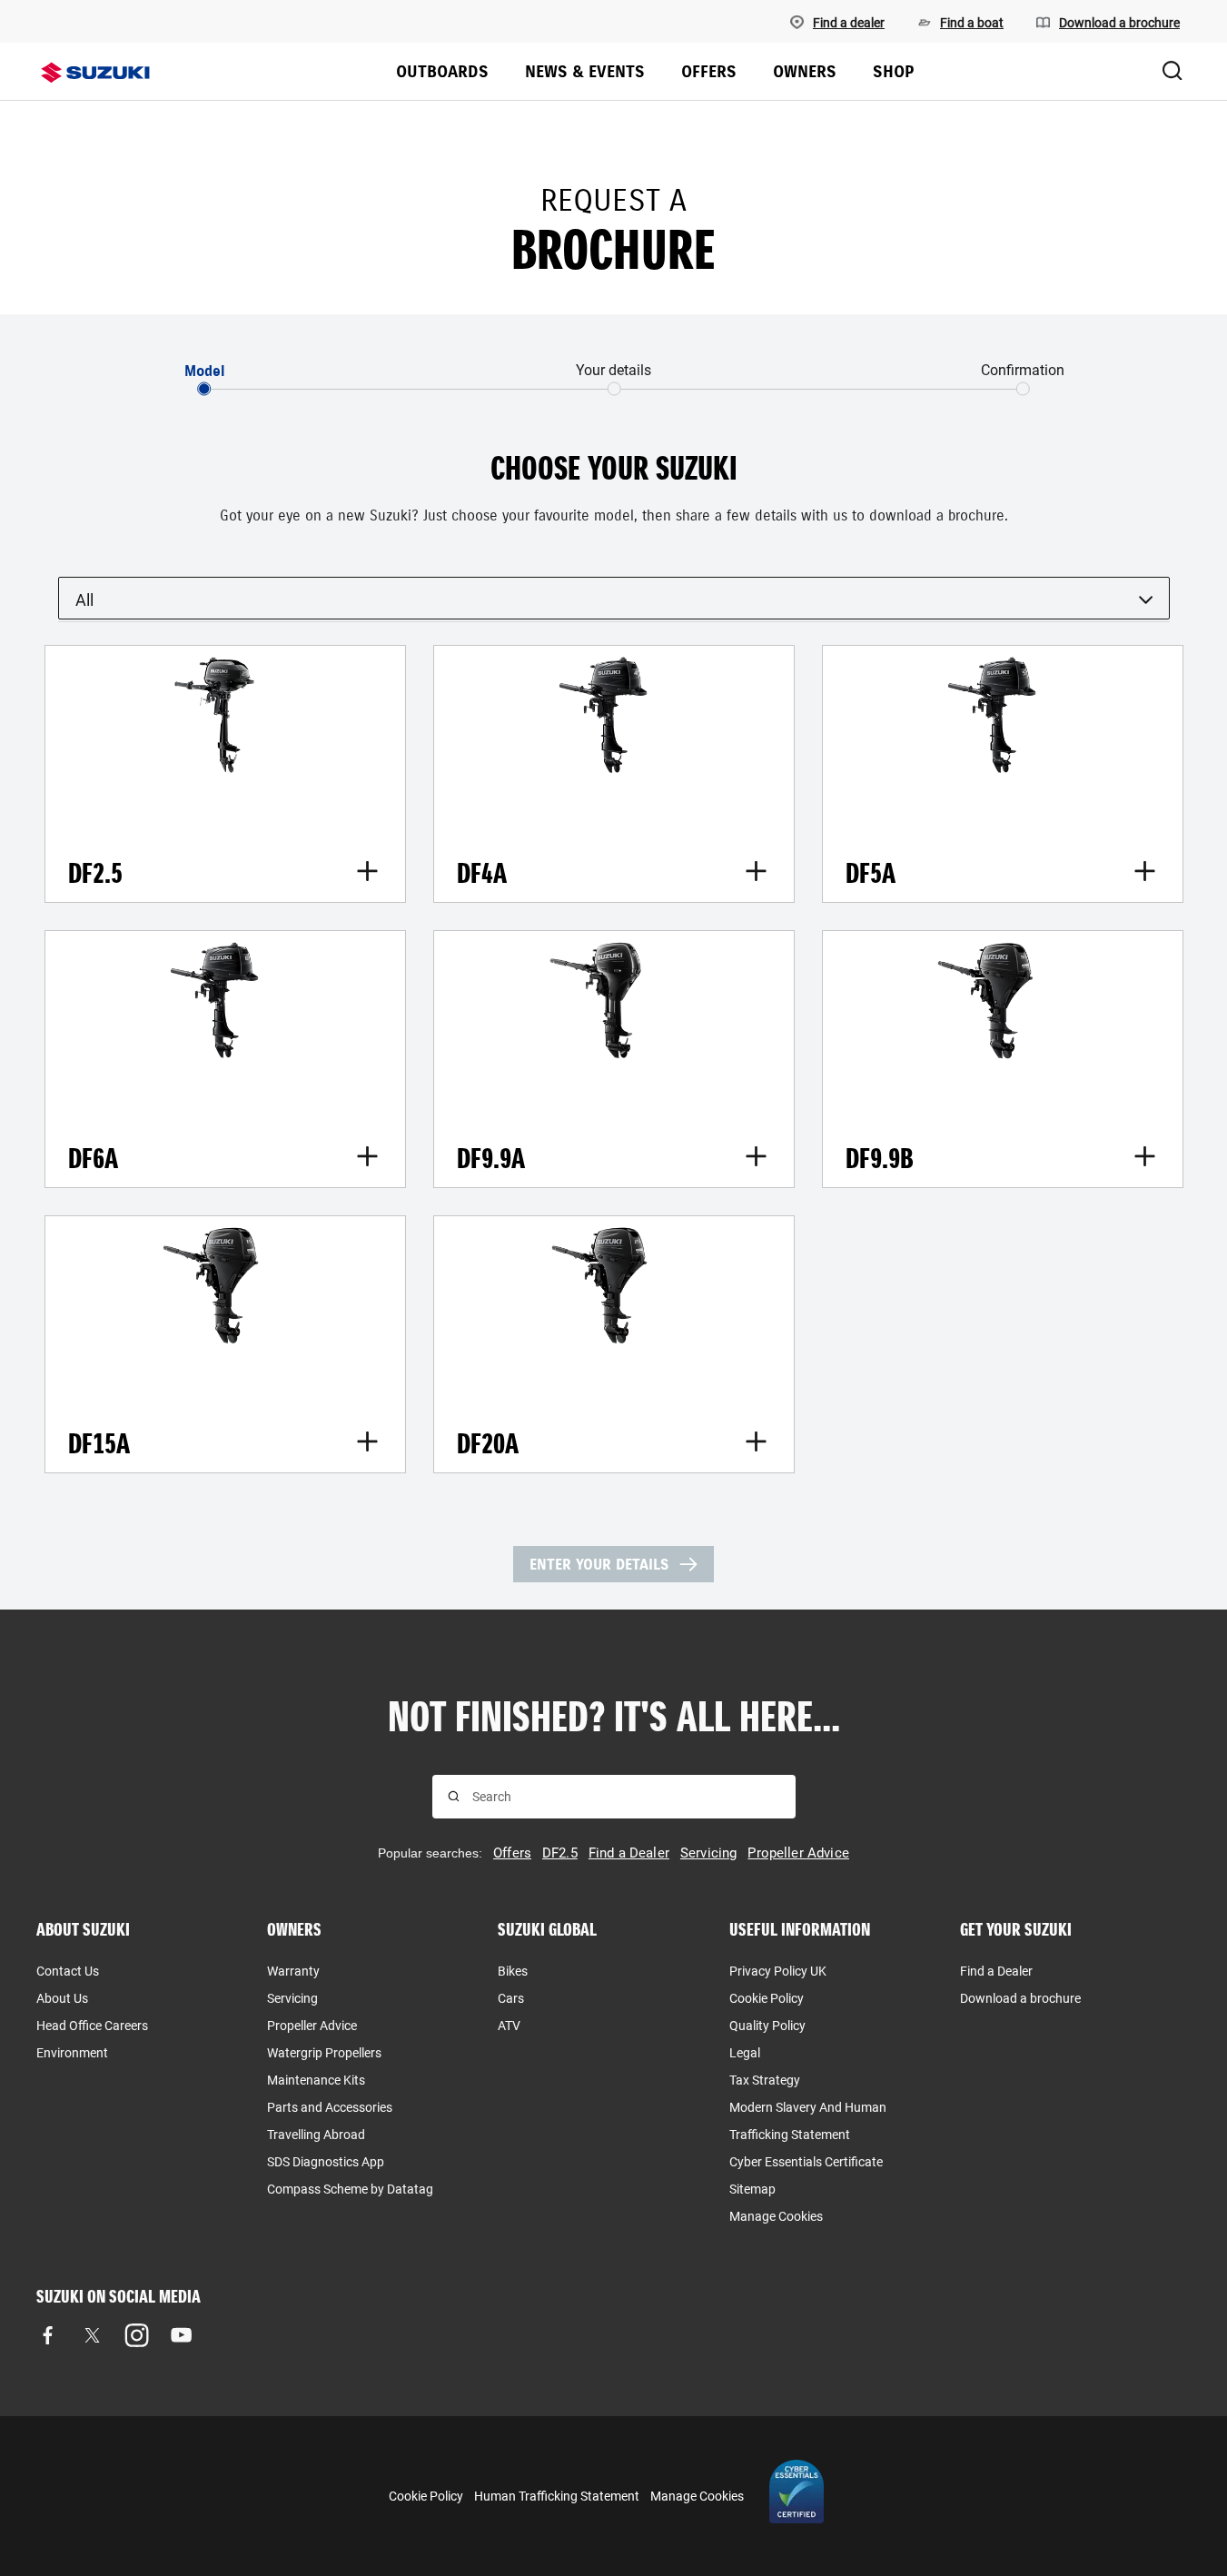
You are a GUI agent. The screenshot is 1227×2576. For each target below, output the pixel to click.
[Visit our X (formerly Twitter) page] (92, 2336)
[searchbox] (626, 1797)
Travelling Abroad (316, 2135)
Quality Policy (767, 2026)
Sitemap (752, 2189)
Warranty (293, 1971)
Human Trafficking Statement (557, 2496)
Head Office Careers (92, 2026)
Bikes (513, 1971)
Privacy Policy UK (778, 1971)
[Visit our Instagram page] (137, 2336)
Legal (745, 2053)
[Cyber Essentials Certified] (797, 2496)
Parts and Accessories (330, 2107)
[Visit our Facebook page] (48, 2336)
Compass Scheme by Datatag (350, 2189)
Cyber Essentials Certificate (806, 2162)
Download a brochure (1020, 1998)
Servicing (292, 1998)
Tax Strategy (765, 2080)
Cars (511, 1998)
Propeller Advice (312, 2026)
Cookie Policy (767, 1998)
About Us (62, 1998)
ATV (509, 2026)
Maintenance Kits (316, 2080)
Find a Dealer (996, 1971)
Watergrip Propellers (324, 2053)
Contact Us (68, 1971)
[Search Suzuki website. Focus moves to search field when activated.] (1173, 72)
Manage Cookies (776, 2216)
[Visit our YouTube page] (181, 2336)
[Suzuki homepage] (95, 73)
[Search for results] (454, 1796)
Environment (72, 2053)
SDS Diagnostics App (326, 2162)
